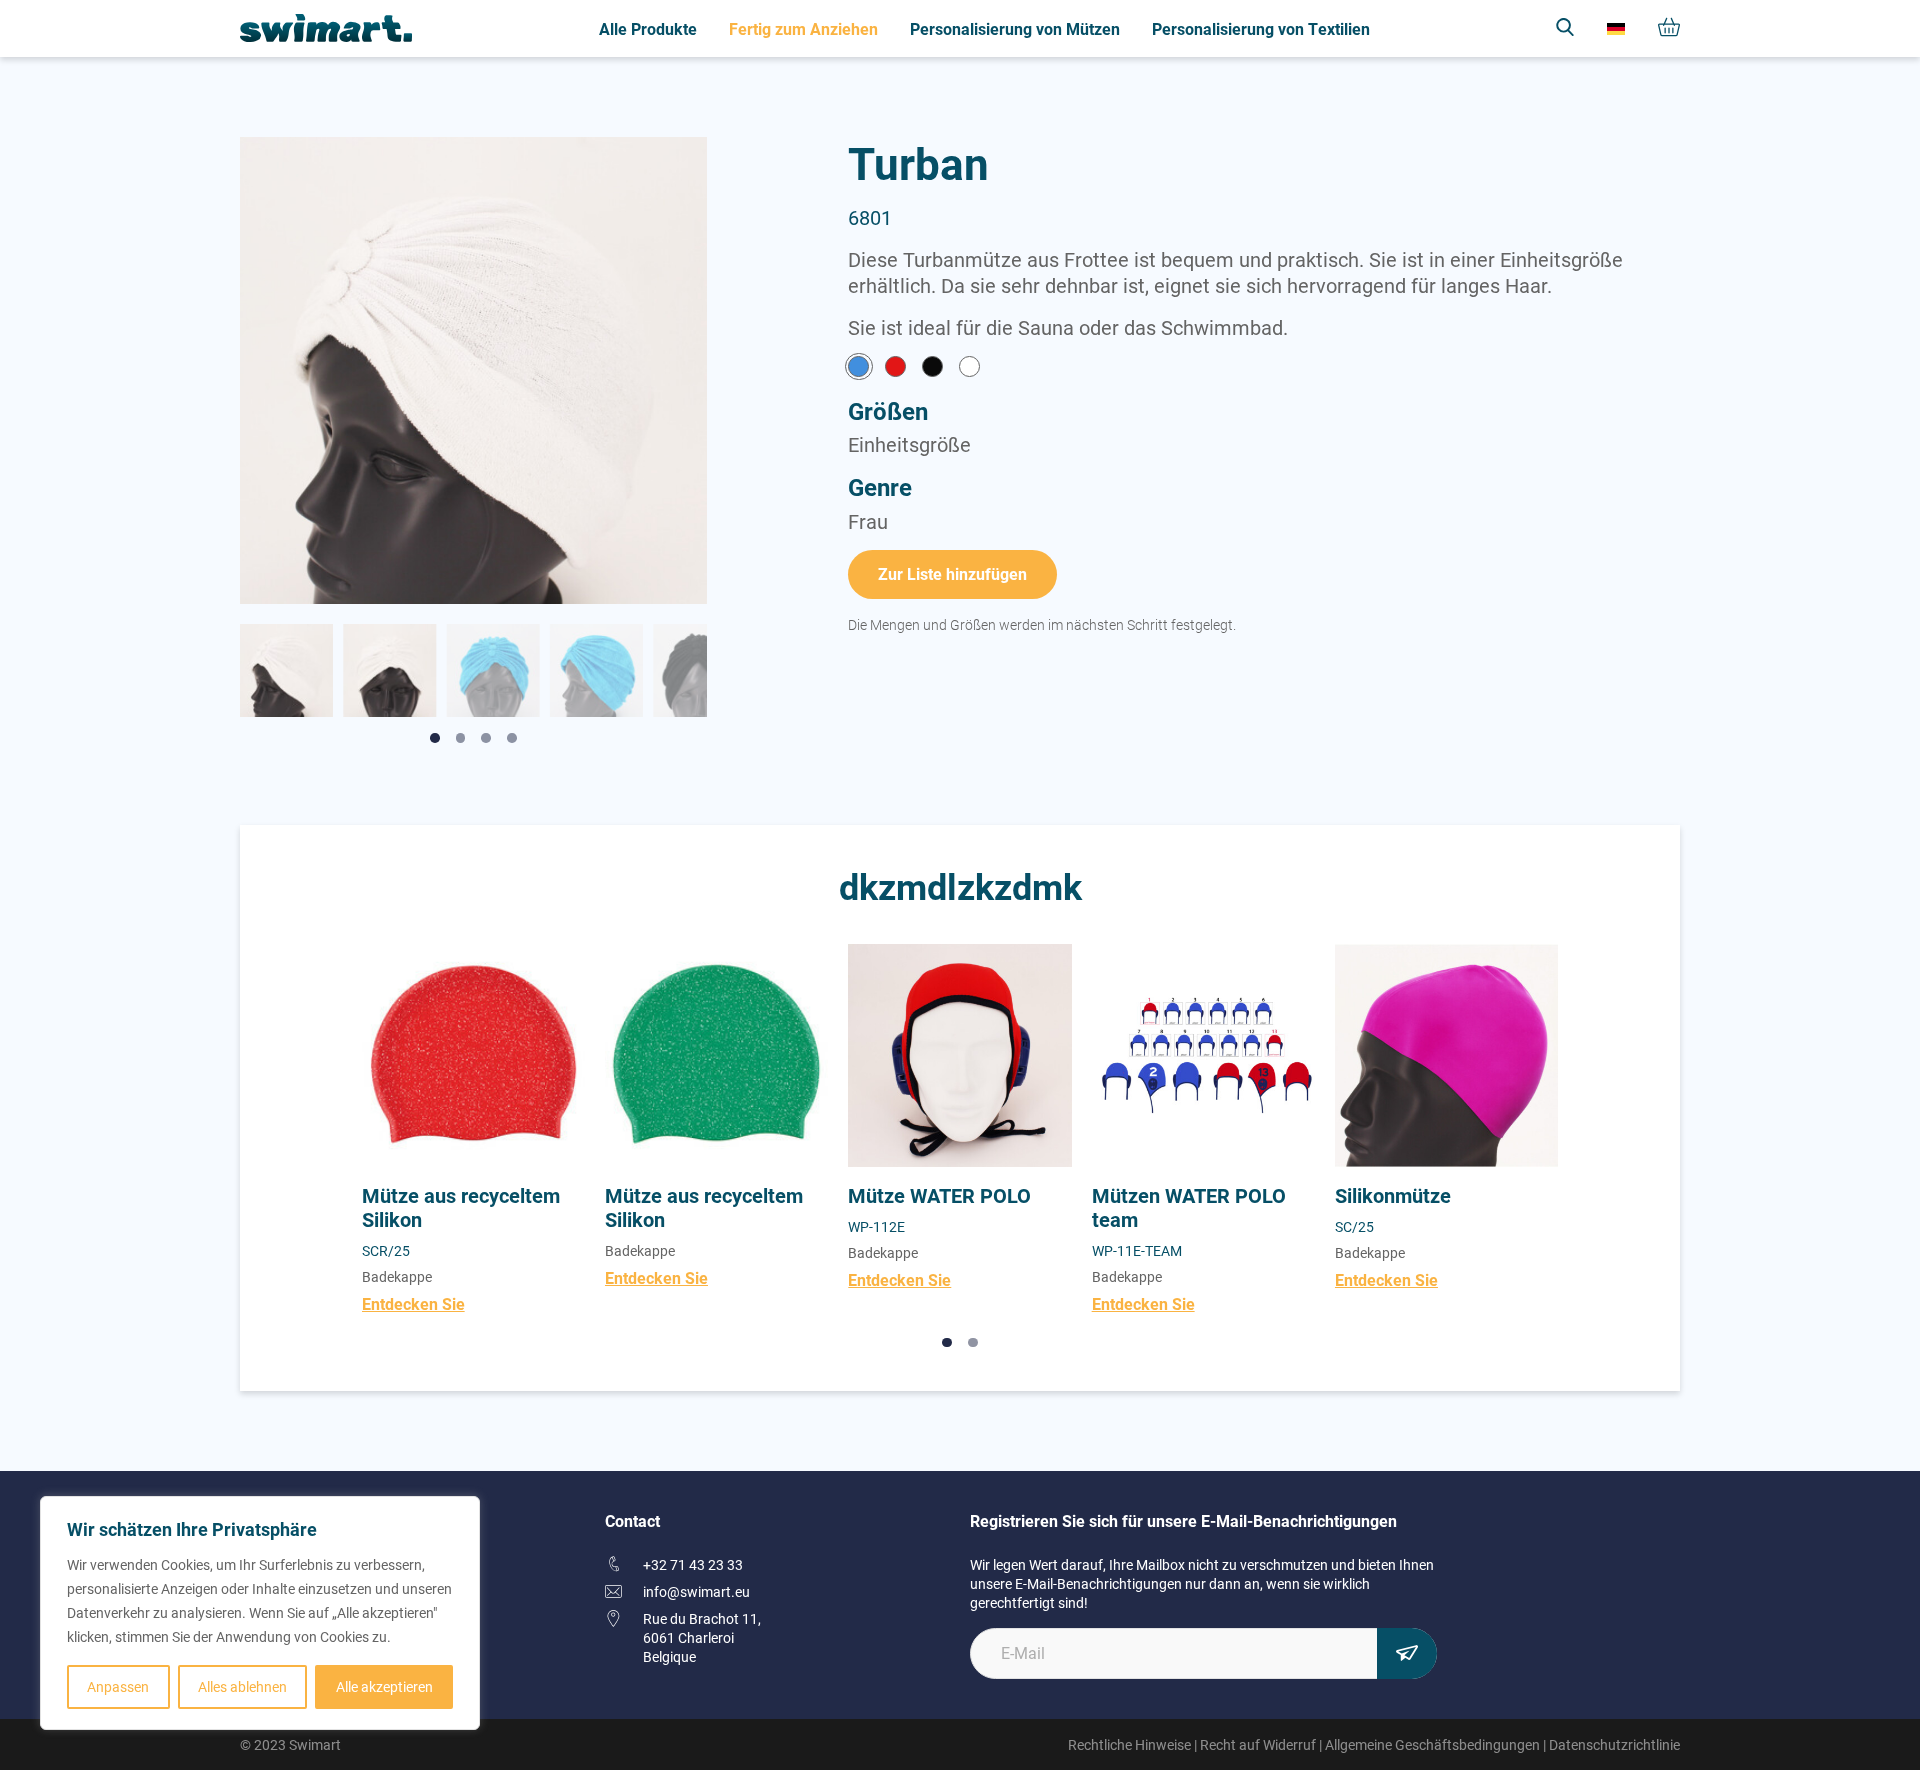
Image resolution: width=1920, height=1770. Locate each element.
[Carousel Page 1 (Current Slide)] (947, 1343)
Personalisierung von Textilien (1261, 28)
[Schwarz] (932, 368)
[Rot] (895, 368)
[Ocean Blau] (858, 368)
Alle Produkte (648, 28)
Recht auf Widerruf (1258, 1744)
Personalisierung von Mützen (1015, 28)
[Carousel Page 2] (973, 1343)
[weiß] (969, 368)
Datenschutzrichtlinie (1614, 1744)
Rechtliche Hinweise (1129, 1744)
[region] (260, 1613)
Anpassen (118, 1686)
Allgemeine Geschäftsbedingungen (1432, 1744)
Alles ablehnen (242, 1686)
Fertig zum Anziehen (803, 28)
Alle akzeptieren (384, 1686)
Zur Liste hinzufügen (952, 573)
